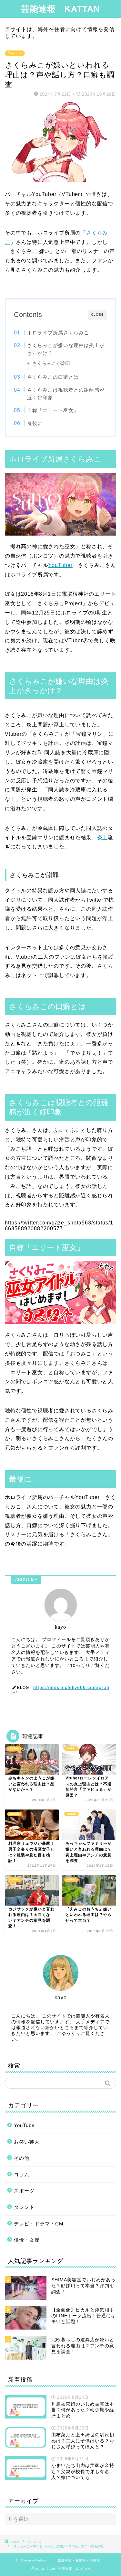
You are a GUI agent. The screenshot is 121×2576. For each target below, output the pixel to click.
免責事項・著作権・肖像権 (79, 2560)
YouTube (15, 53)
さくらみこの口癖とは (53, 377)
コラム (22, 2174)
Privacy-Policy (34, 2560)
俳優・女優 (27, 2240)
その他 (22, 2158)
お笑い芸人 (27, 2142)
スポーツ (24, 2191)
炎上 (103, 837)
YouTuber (60, 565)
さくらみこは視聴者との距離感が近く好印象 (66, 394)
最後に (35, 423)
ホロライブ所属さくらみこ (58, 333)
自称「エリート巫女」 (53, 410)
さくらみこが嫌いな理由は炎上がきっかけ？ (66, 349)
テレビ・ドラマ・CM (39, 2224)
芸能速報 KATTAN (60, 9)
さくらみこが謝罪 (52, 363)
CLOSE (97, 315)
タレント (24, 2207)
